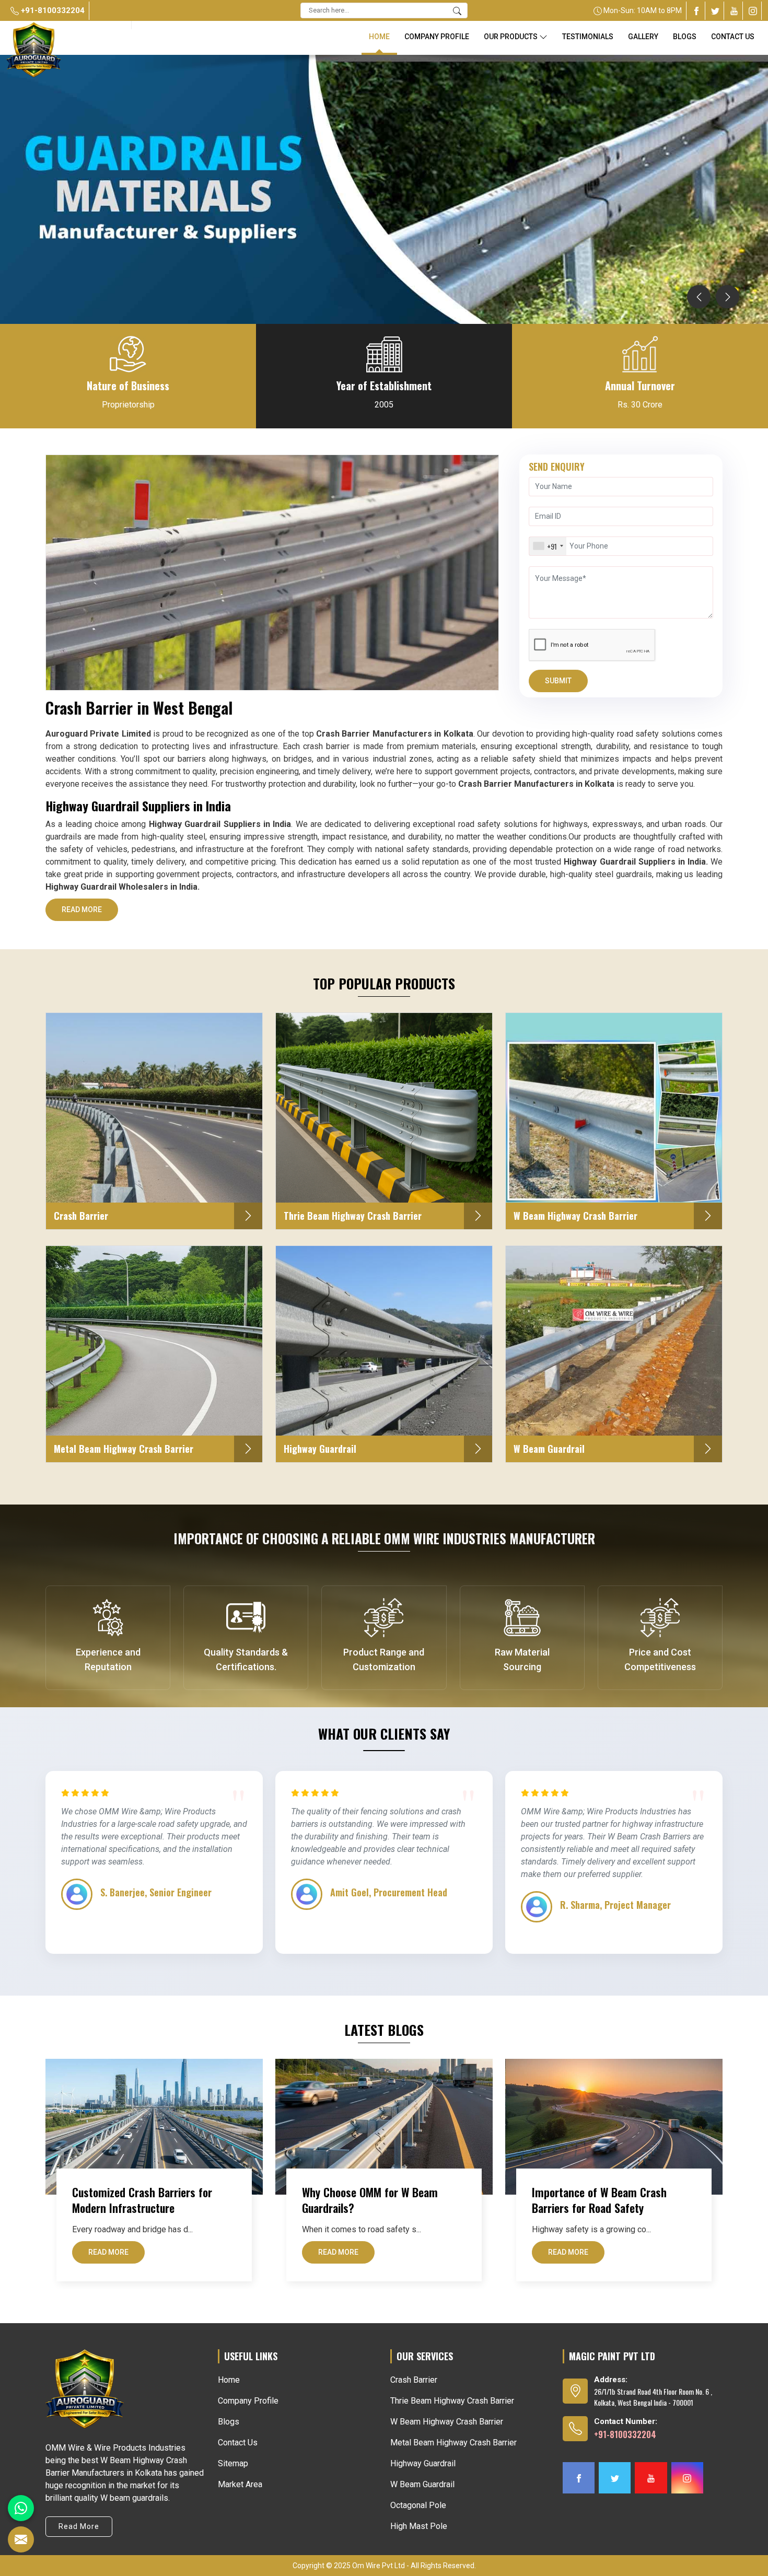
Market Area (240, 2484)
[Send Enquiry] (21, 2539)
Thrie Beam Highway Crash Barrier (452, 2401)
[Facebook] (696, 11)
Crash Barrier (414, 2380)
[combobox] (548, 546)
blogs (685, 37)
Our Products (511, 37)
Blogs (229, 2422)
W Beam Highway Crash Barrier (447, 2422)
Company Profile (437, 37)
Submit (558, 681)
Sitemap (233, 2463)
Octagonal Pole (418, 2505)
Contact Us (733, 37)
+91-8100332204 (52, 10)
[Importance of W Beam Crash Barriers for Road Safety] (614, 2127)
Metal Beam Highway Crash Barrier (453, 2443)
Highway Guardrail (423, 2463)
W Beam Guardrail (422, 2484)
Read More (82, 910)
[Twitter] (715, 11)
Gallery (643, 37)
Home (379, 37)
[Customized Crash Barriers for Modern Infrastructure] (154, 2127)
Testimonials (588, 37)
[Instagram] (753, 11)
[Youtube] (734, 11)
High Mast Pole (419, 2526)
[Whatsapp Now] (21, 2508)
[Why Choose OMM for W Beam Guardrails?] (384, 2127)
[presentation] (699, 297)
